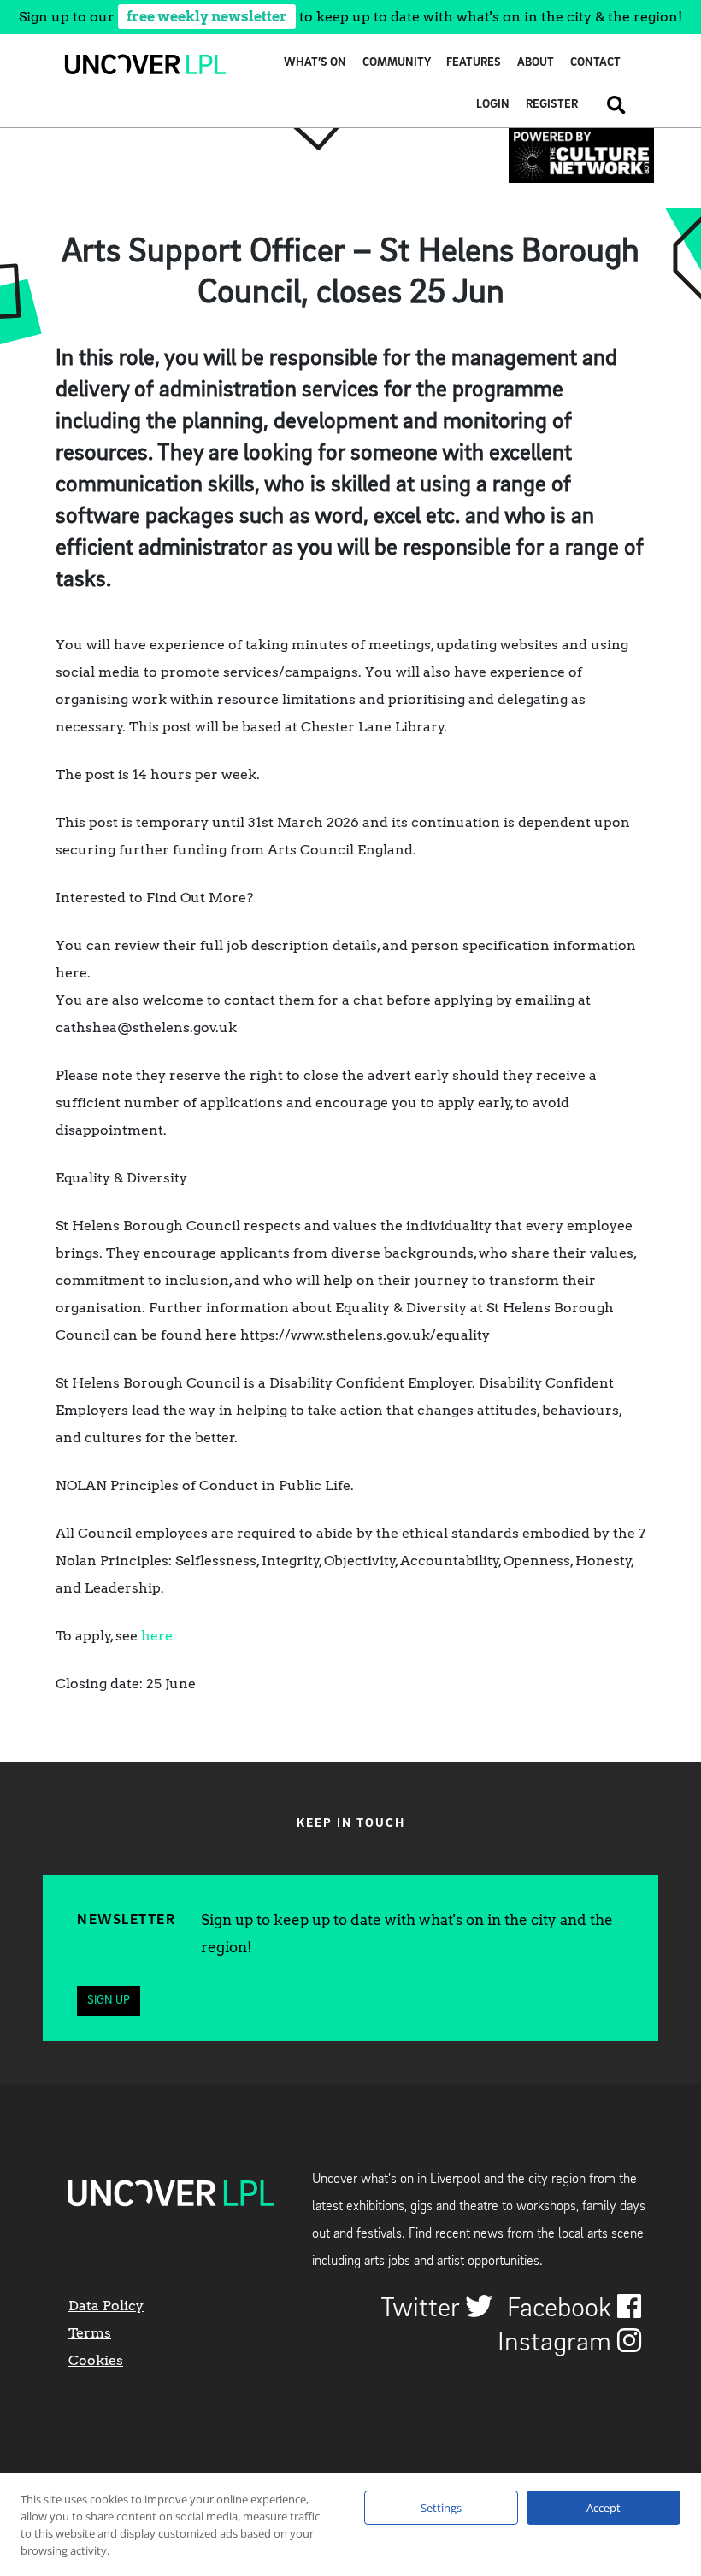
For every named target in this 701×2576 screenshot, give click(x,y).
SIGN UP (109, 2001)
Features (474, 63)
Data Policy (106, 2306)
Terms (90, 2333)
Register (552, 105)
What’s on (315, 63)
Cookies (96, 2360)
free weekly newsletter (207, 17)
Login (493, 105)
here (157, 1636)
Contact (595, 63)
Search (610, 105)
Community (397, 63)
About (536, 63)
